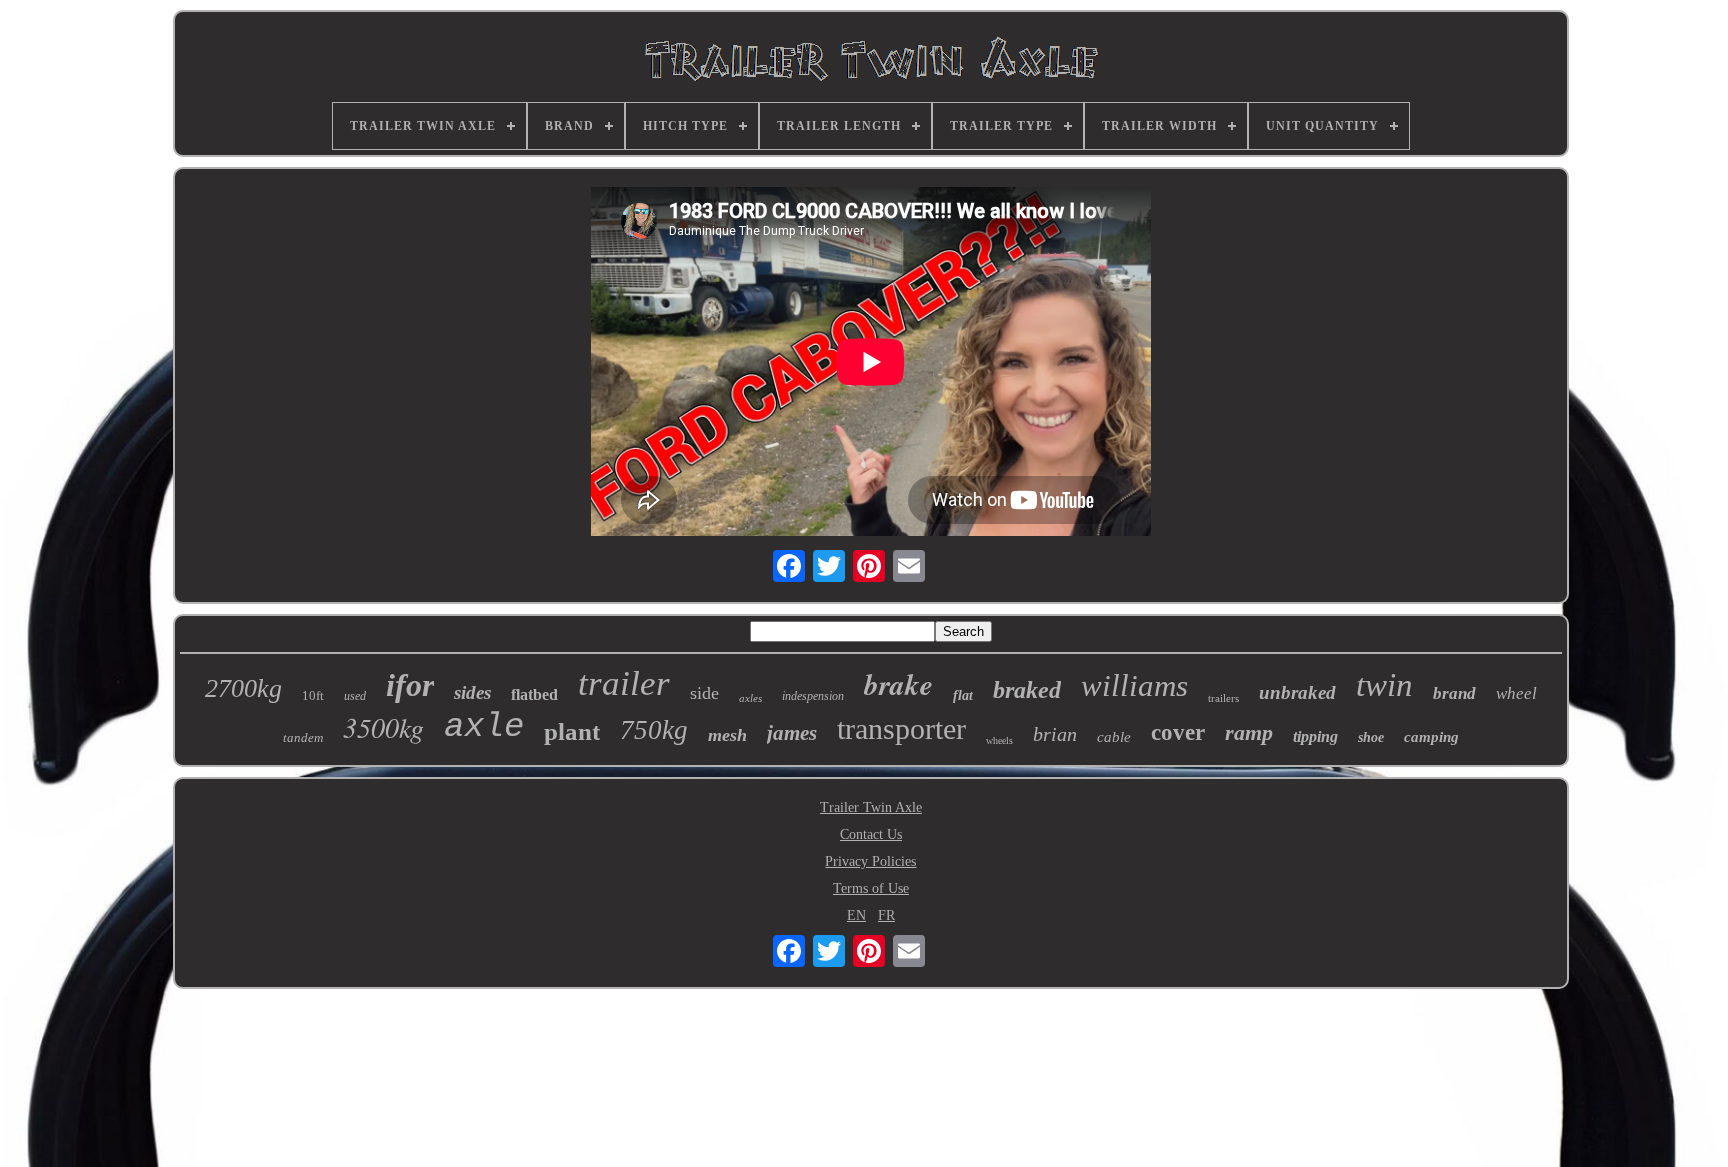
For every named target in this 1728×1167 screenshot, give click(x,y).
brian (1055, 734)
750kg (654, 730)
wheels (999, 740)
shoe (1371, 737)
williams (1134, 685)
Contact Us (871, 834)
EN (856, 915)
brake (898, 684)
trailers (1223, 698)
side (704, 693)
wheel (1516, 693)
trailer (624, 683)
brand (1454, 693)
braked (1027, 690)
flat (963, 695)
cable (1114, 737)
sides (472, 692)
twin (1384, 685)
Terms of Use (871, 888)
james (792, 733)
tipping (1315, 736)
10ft (313, 695)
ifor (410, 685)
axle (484, 727)
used (355, 696)
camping (1431, 737)
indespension (813, 696)
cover (1178, 732)
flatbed (534, 694)
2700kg (243, 688)
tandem (303, 737)
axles (750, 698)
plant (572, 731)
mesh (727, 735)
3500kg (383, 727)
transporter (901, 728)
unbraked (1297, 692)
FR (886, 915)
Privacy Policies (870, 861)
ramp (1249, 732)
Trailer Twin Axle (871, 807)
